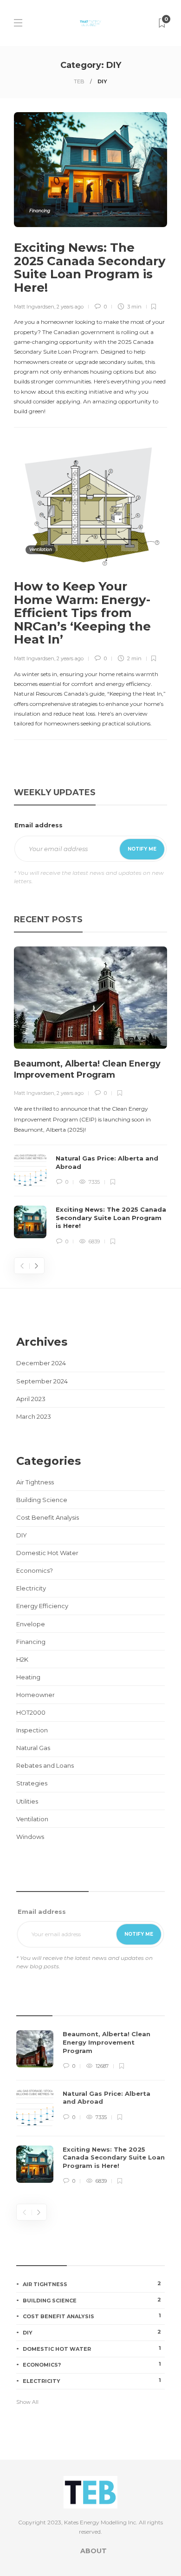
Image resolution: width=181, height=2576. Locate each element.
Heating (28, 1677)
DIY (22, 1535)
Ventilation (41, 549)
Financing (40, 211)
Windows (30, 1837)
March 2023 (34, 1416)
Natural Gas (33, 1748)
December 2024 (41, 1363)
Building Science (42, 1500)
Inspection (32, 1730)
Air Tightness (35, 1482)
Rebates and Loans (45, 1765)
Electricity (31, 1588)
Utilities (27, 1801)
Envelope (31, 1624)
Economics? (35, 1570)
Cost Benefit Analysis (48, 1517)
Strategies (32, 1783)
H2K (22, 1659)
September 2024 (42, 1381)
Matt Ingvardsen (34, 307)
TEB (79, 81)
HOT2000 (31, 1712)
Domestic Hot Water (47, 1553)
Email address (39, 825)
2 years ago (70, 307)
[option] (90, 1096)
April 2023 (31, 1399)
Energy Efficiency (42, 1606)
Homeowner (36, 1695)
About (94, 2551)
